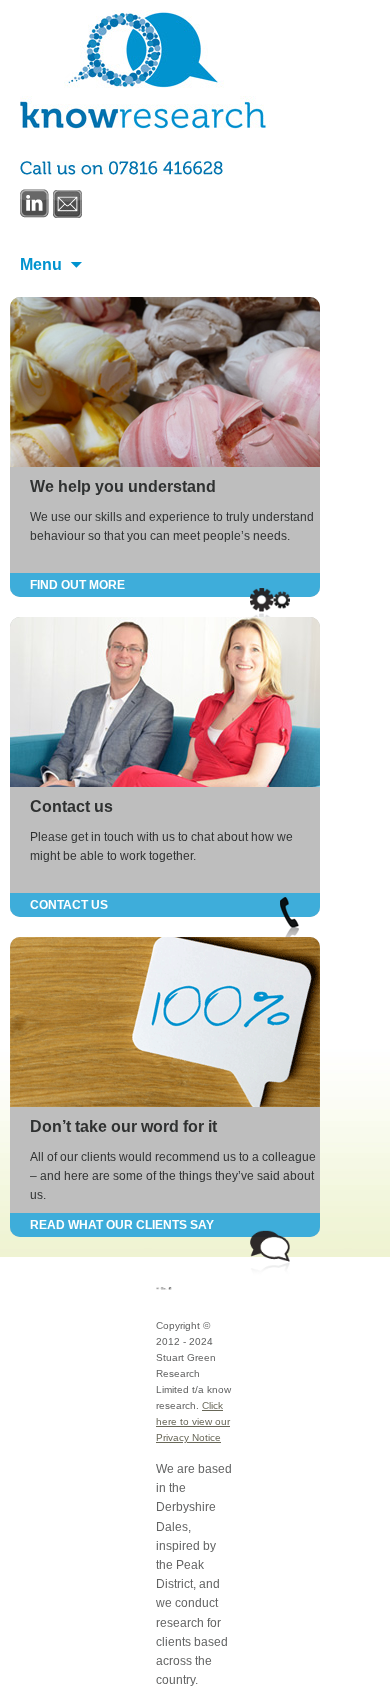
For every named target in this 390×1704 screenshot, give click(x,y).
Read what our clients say (122, 1225)
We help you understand (123, 486)
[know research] (145, 70)
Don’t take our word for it (123, 1126)
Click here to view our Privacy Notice (193, 1421)
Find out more (77, 585)
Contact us (71, 806)
